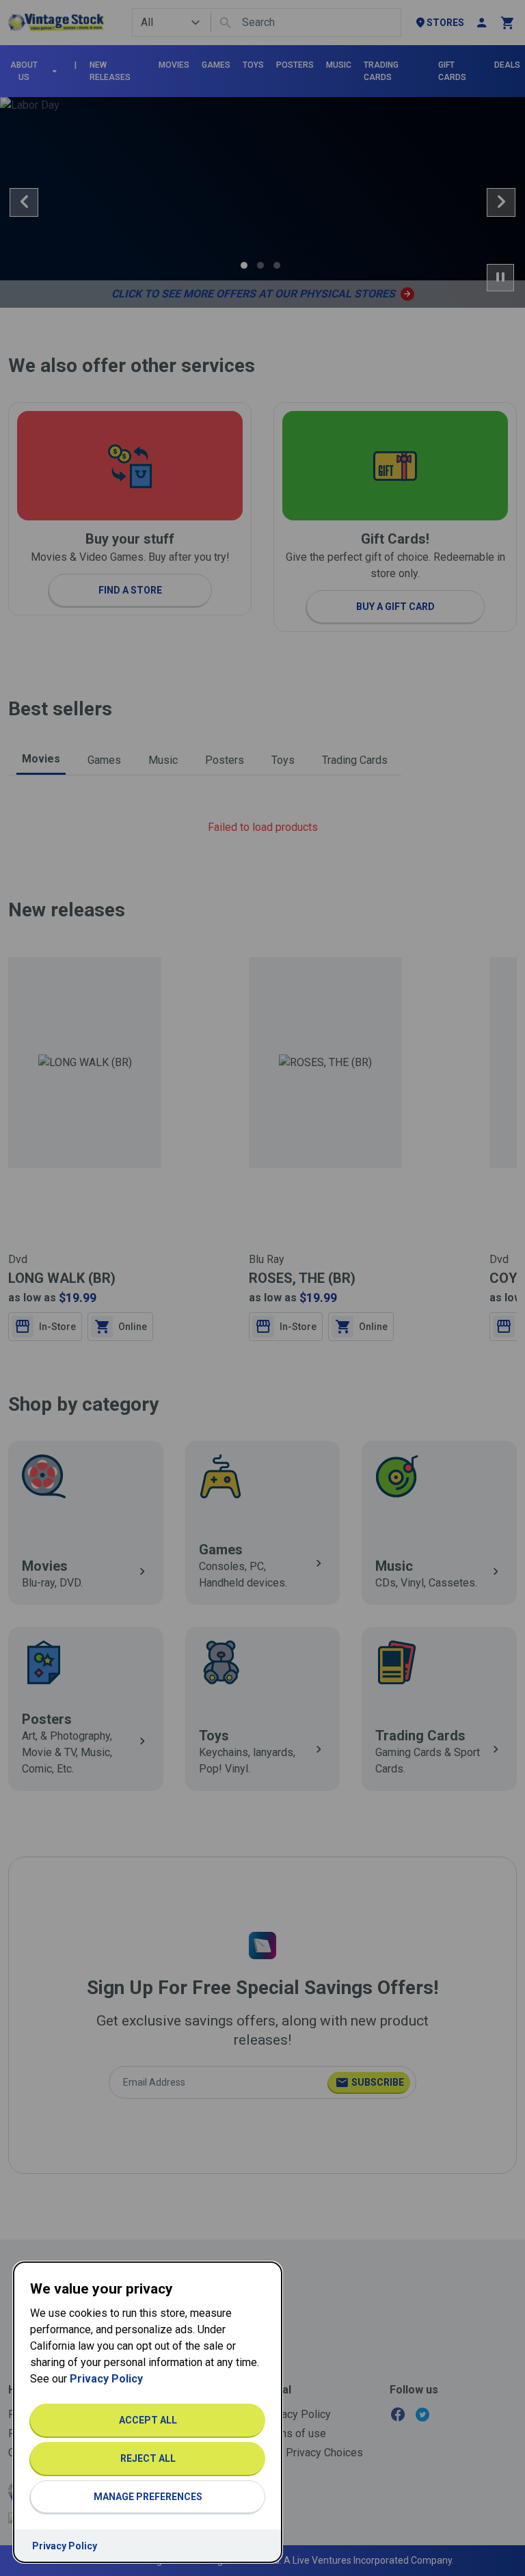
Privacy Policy (106, 2379)
